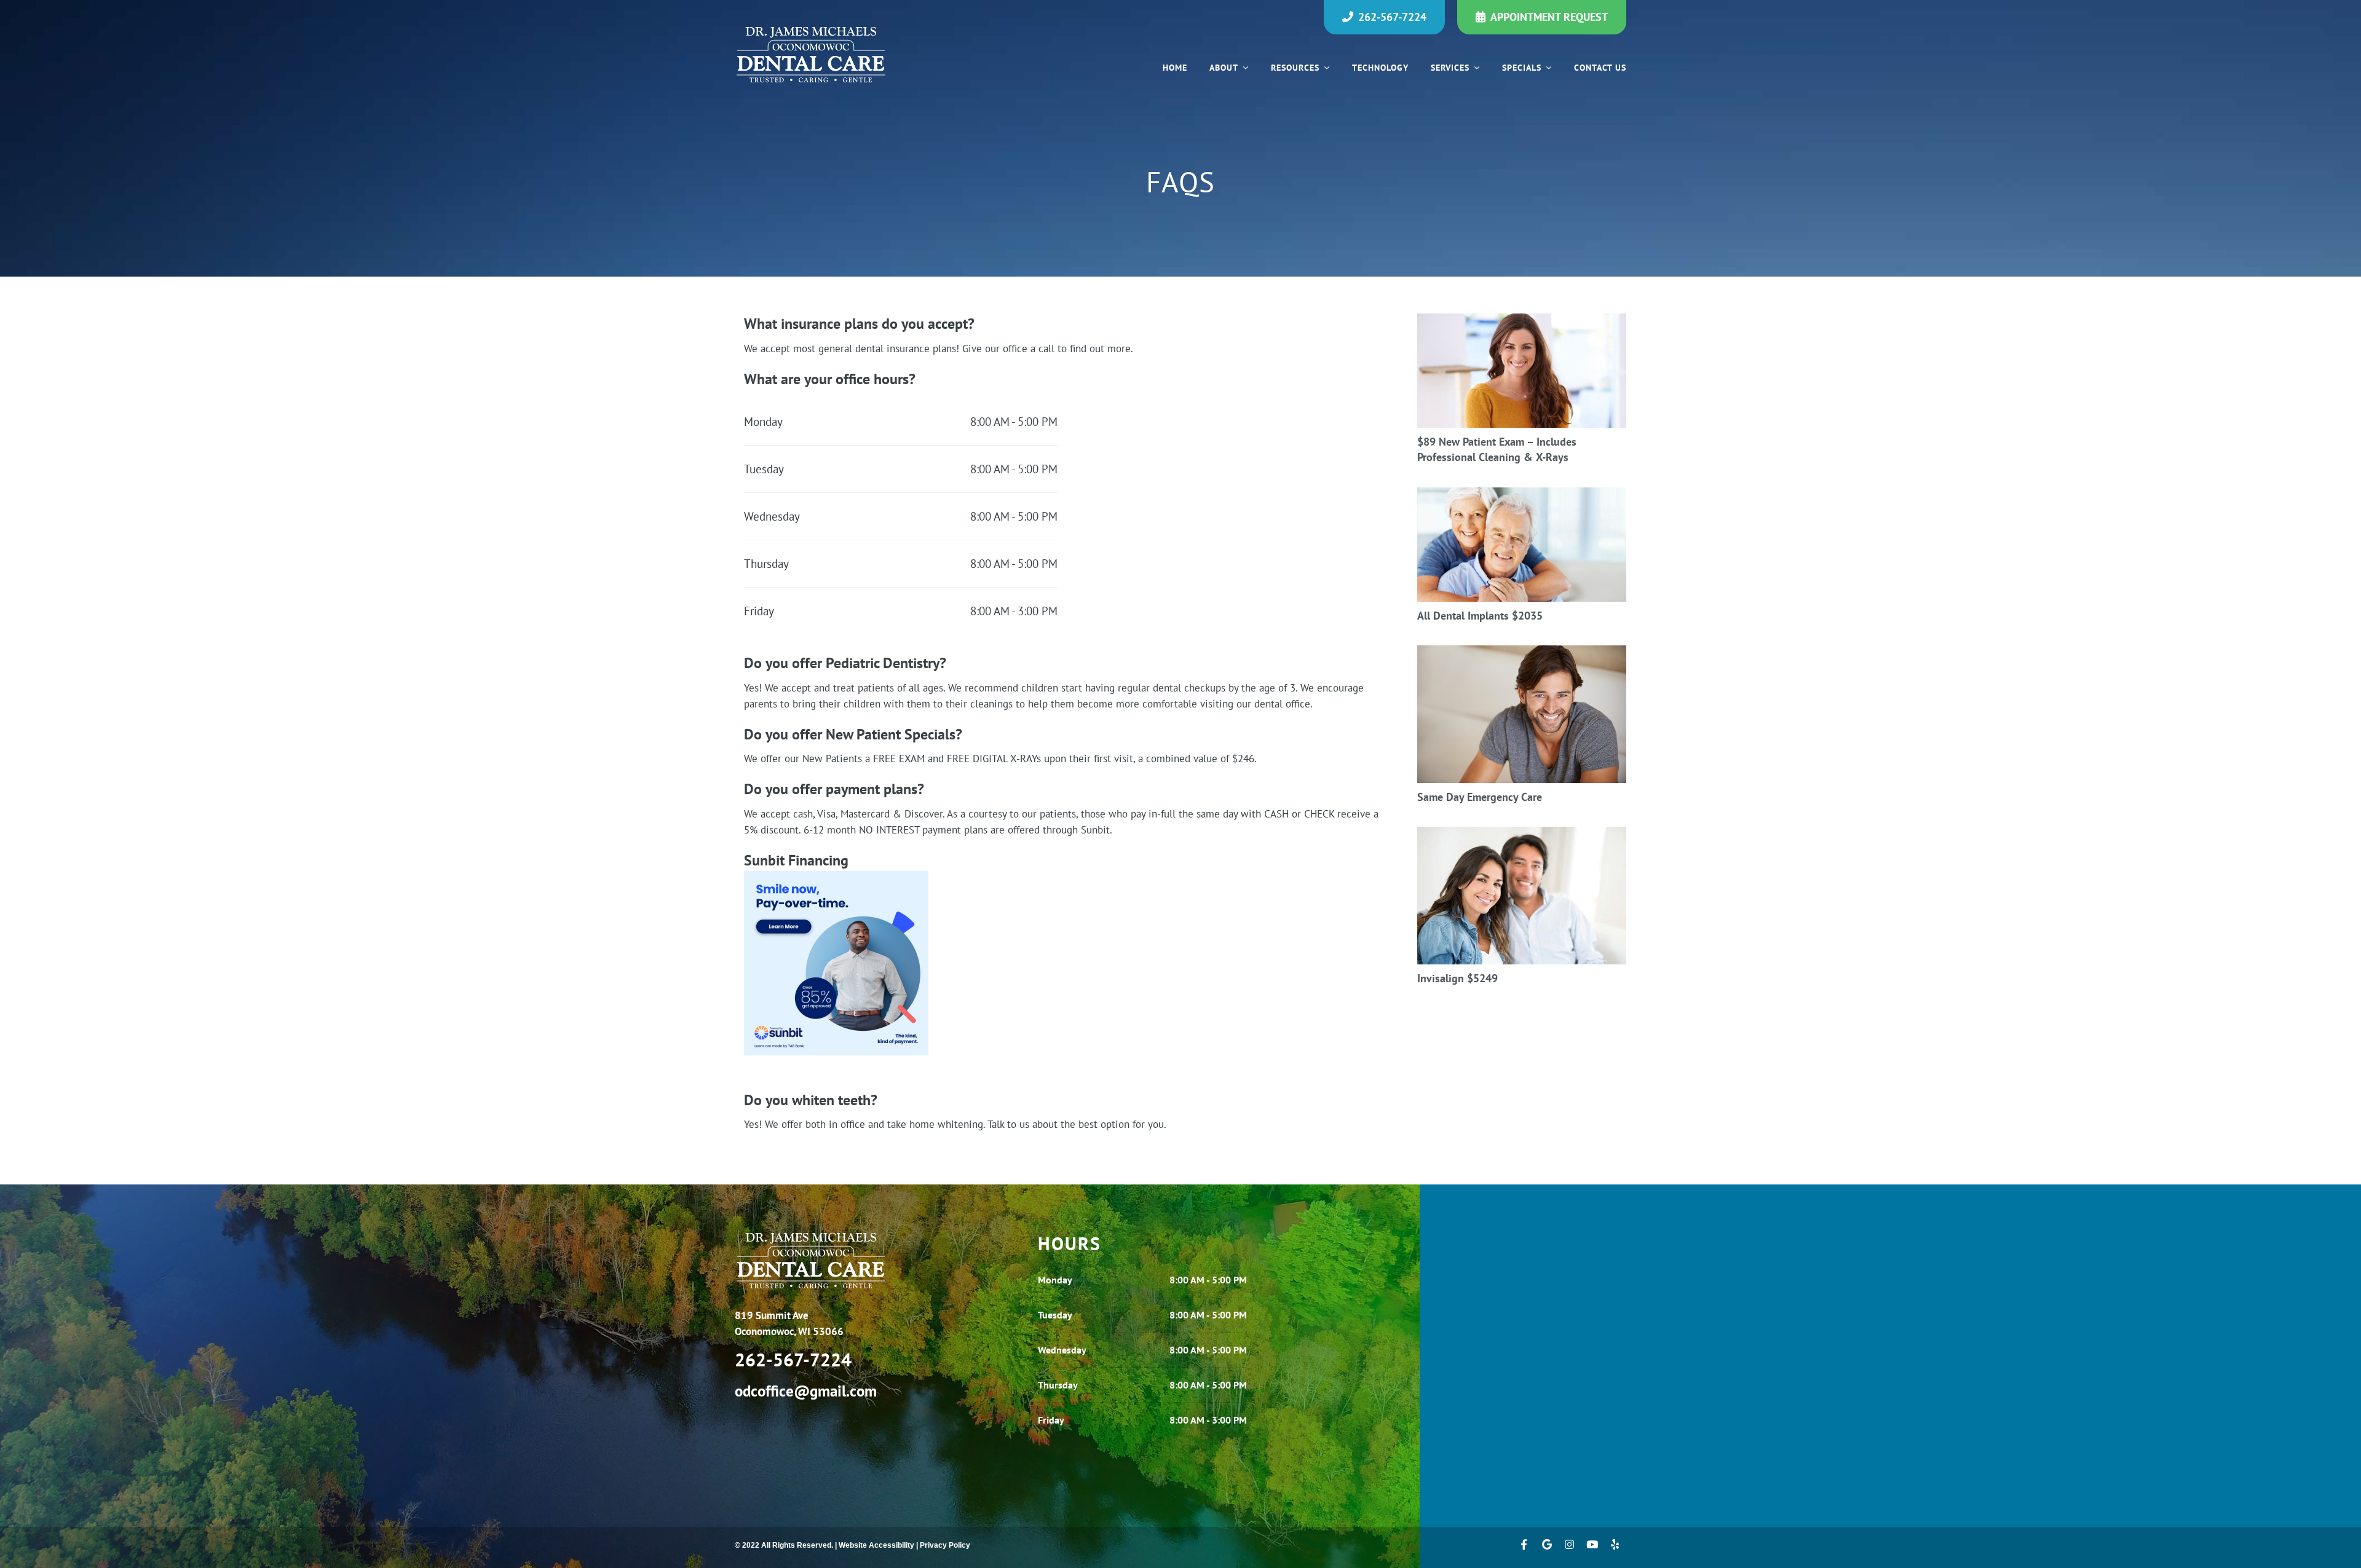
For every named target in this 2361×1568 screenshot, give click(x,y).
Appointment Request (1549, 17)
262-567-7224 (1392, 17)
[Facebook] (1524, 1547)
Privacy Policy (945, 1545)
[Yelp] (1615, 1547)
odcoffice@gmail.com (806, 1391)
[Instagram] (1569, 1547)
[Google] (1547, 1547)
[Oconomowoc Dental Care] (812, 55)
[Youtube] (1592, 1547)
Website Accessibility (876, 1545)
